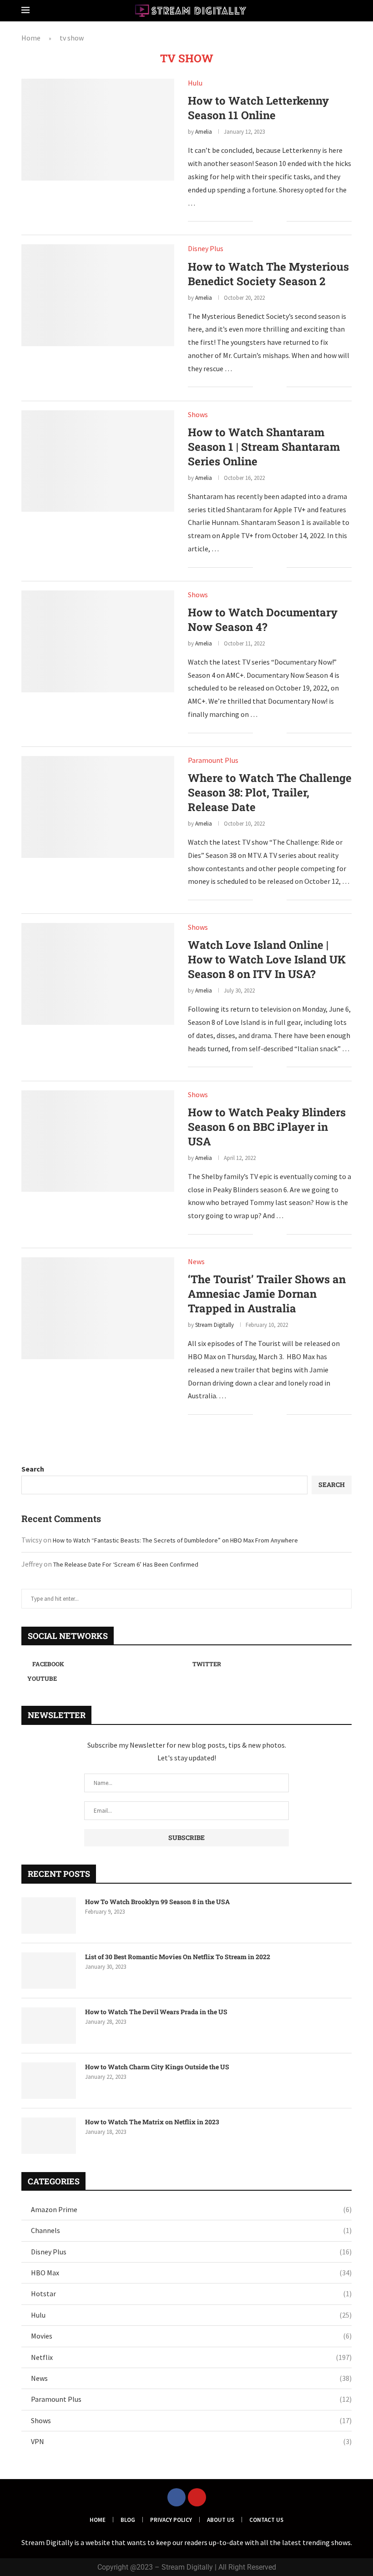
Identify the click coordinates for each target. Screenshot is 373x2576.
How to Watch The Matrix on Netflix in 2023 (152, 2122)
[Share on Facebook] (266, 222)
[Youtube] (197, 2497)
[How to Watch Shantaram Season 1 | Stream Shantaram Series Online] (98, 461)
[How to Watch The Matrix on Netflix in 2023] (49, 2136)
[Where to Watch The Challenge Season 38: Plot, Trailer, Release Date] (98, 807)
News (191, 2378)
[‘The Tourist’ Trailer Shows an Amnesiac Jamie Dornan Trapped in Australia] (98, 1308)
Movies (191, 2336)
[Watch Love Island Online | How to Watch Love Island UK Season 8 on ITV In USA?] (98, 974)
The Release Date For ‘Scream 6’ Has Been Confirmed (126, 1564)
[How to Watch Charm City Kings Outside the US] (49, 2081)
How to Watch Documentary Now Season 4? (263, 620)
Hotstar (191, 2294)
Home (31, 38)
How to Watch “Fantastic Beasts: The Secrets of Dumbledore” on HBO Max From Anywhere (175, 1540)
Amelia (204, 132)
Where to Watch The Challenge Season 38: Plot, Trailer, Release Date (270, 792)
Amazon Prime (191, 2209)
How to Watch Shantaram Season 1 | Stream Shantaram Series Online (264, 447)
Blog (128, 2520)
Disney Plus (191, 2252)
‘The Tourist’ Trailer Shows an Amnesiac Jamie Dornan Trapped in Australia (267, 1294)
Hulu (191, 2315)
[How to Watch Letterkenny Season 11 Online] (98, 130)
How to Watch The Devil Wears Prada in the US (156, 2012)
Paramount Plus (191, 2399)
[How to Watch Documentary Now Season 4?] (98, 641)
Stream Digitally (214, 1325)
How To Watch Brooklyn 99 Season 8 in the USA (157, 1902)
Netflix (191, 2357)
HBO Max (191, 2273)
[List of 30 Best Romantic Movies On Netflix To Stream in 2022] (49, 1971)
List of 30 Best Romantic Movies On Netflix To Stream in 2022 (178, 1957)
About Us (221, 2520)
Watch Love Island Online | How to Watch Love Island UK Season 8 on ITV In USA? (267, 959)
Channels (191, 2230)
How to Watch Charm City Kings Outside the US (157, 2067)
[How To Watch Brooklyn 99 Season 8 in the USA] (49, 1916)
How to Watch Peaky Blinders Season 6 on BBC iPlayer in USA (267, 1127)
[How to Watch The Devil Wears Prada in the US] (49, 2026)
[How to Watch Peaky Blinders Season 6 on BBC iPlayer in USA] (98, 1141)
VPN (191, 2441)
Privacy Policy (171, 2520)
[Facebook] (176, 2497)
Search (33, 1469)
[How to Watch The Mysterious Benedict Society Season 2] (98, 295)
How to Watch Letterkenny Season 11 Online (258, 108)
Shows (191, 2420)
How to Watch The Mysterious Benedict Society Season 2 (268, 274)
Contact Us (266, 2520)
